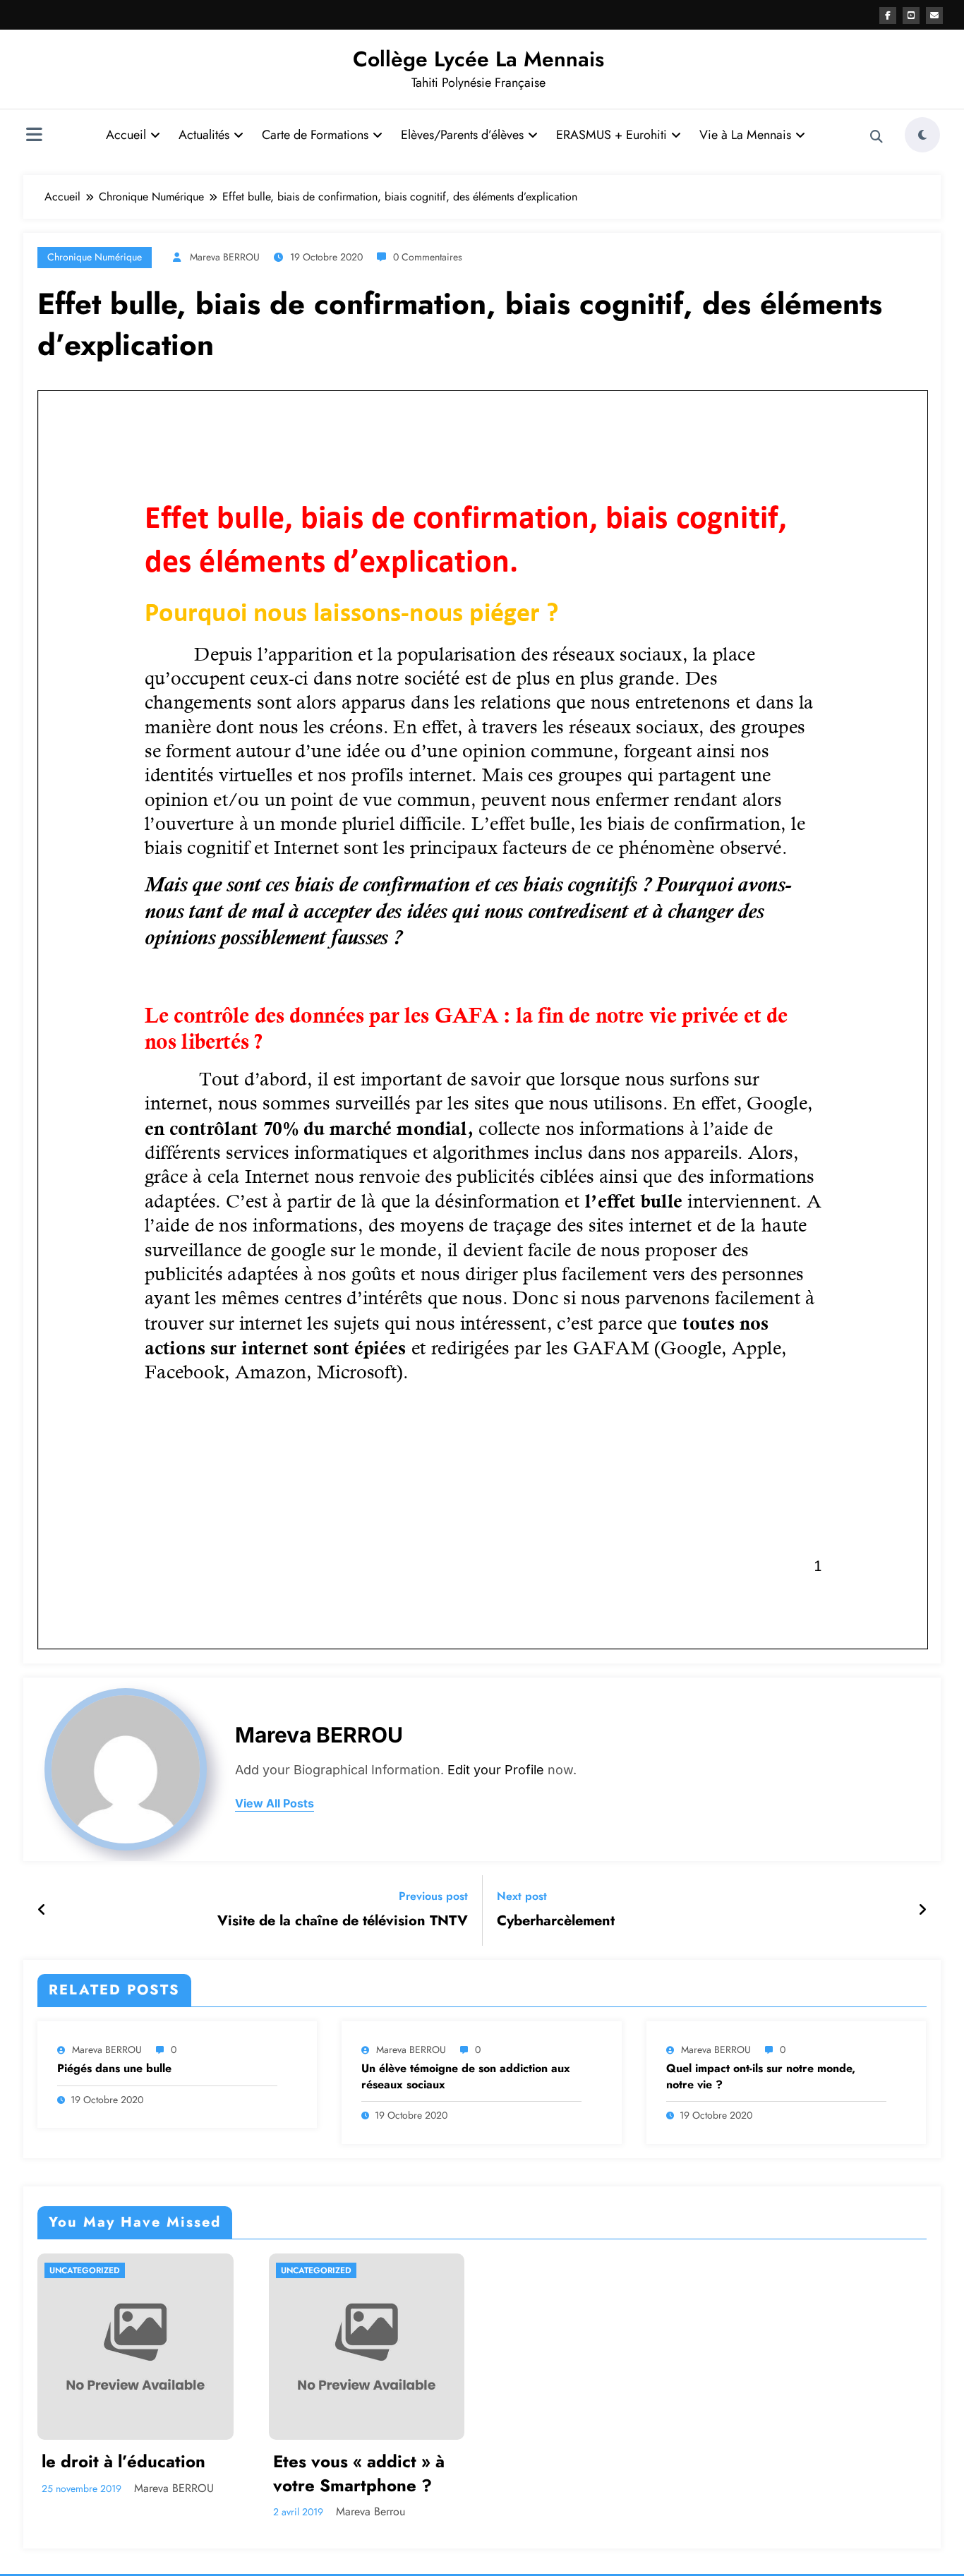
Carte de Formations (315, 135)
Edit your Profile (496, 1770)
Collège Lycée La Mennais (478, 59)
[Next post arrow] (922, 1910)
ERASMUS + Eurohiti (611, 135)
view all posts (275, 1804)
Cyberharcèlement (556, 1921)
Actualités (204, 135)
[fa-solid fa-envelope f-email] (934, 16)
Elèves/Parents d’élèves (462, 135)
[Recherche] (876, 137)
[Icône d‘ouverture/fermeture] (34, 136)
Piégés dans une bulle (114, 2069)
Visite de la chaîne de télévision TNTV (343, 1921)
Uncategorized (85, 2270)
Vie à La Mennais (745, 135)
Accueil (126, 135)
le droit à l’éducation (123, 2462)
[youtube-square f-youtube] (911, 16)
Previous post (433, 1896)
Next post (522, 1896)
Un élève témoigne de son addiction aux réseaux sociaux (466, 2076)
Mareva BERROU (225, 257)
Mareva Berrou (370, 2511)
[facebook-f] (888, 16)
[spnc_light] (922, 135)
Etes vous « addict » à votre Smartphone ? (359, 2473)
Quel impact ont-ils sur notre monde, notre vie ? (761, 2076)
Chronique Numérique (95, 257)
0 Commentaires (428, 257)
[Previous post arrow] (42, 1910)
